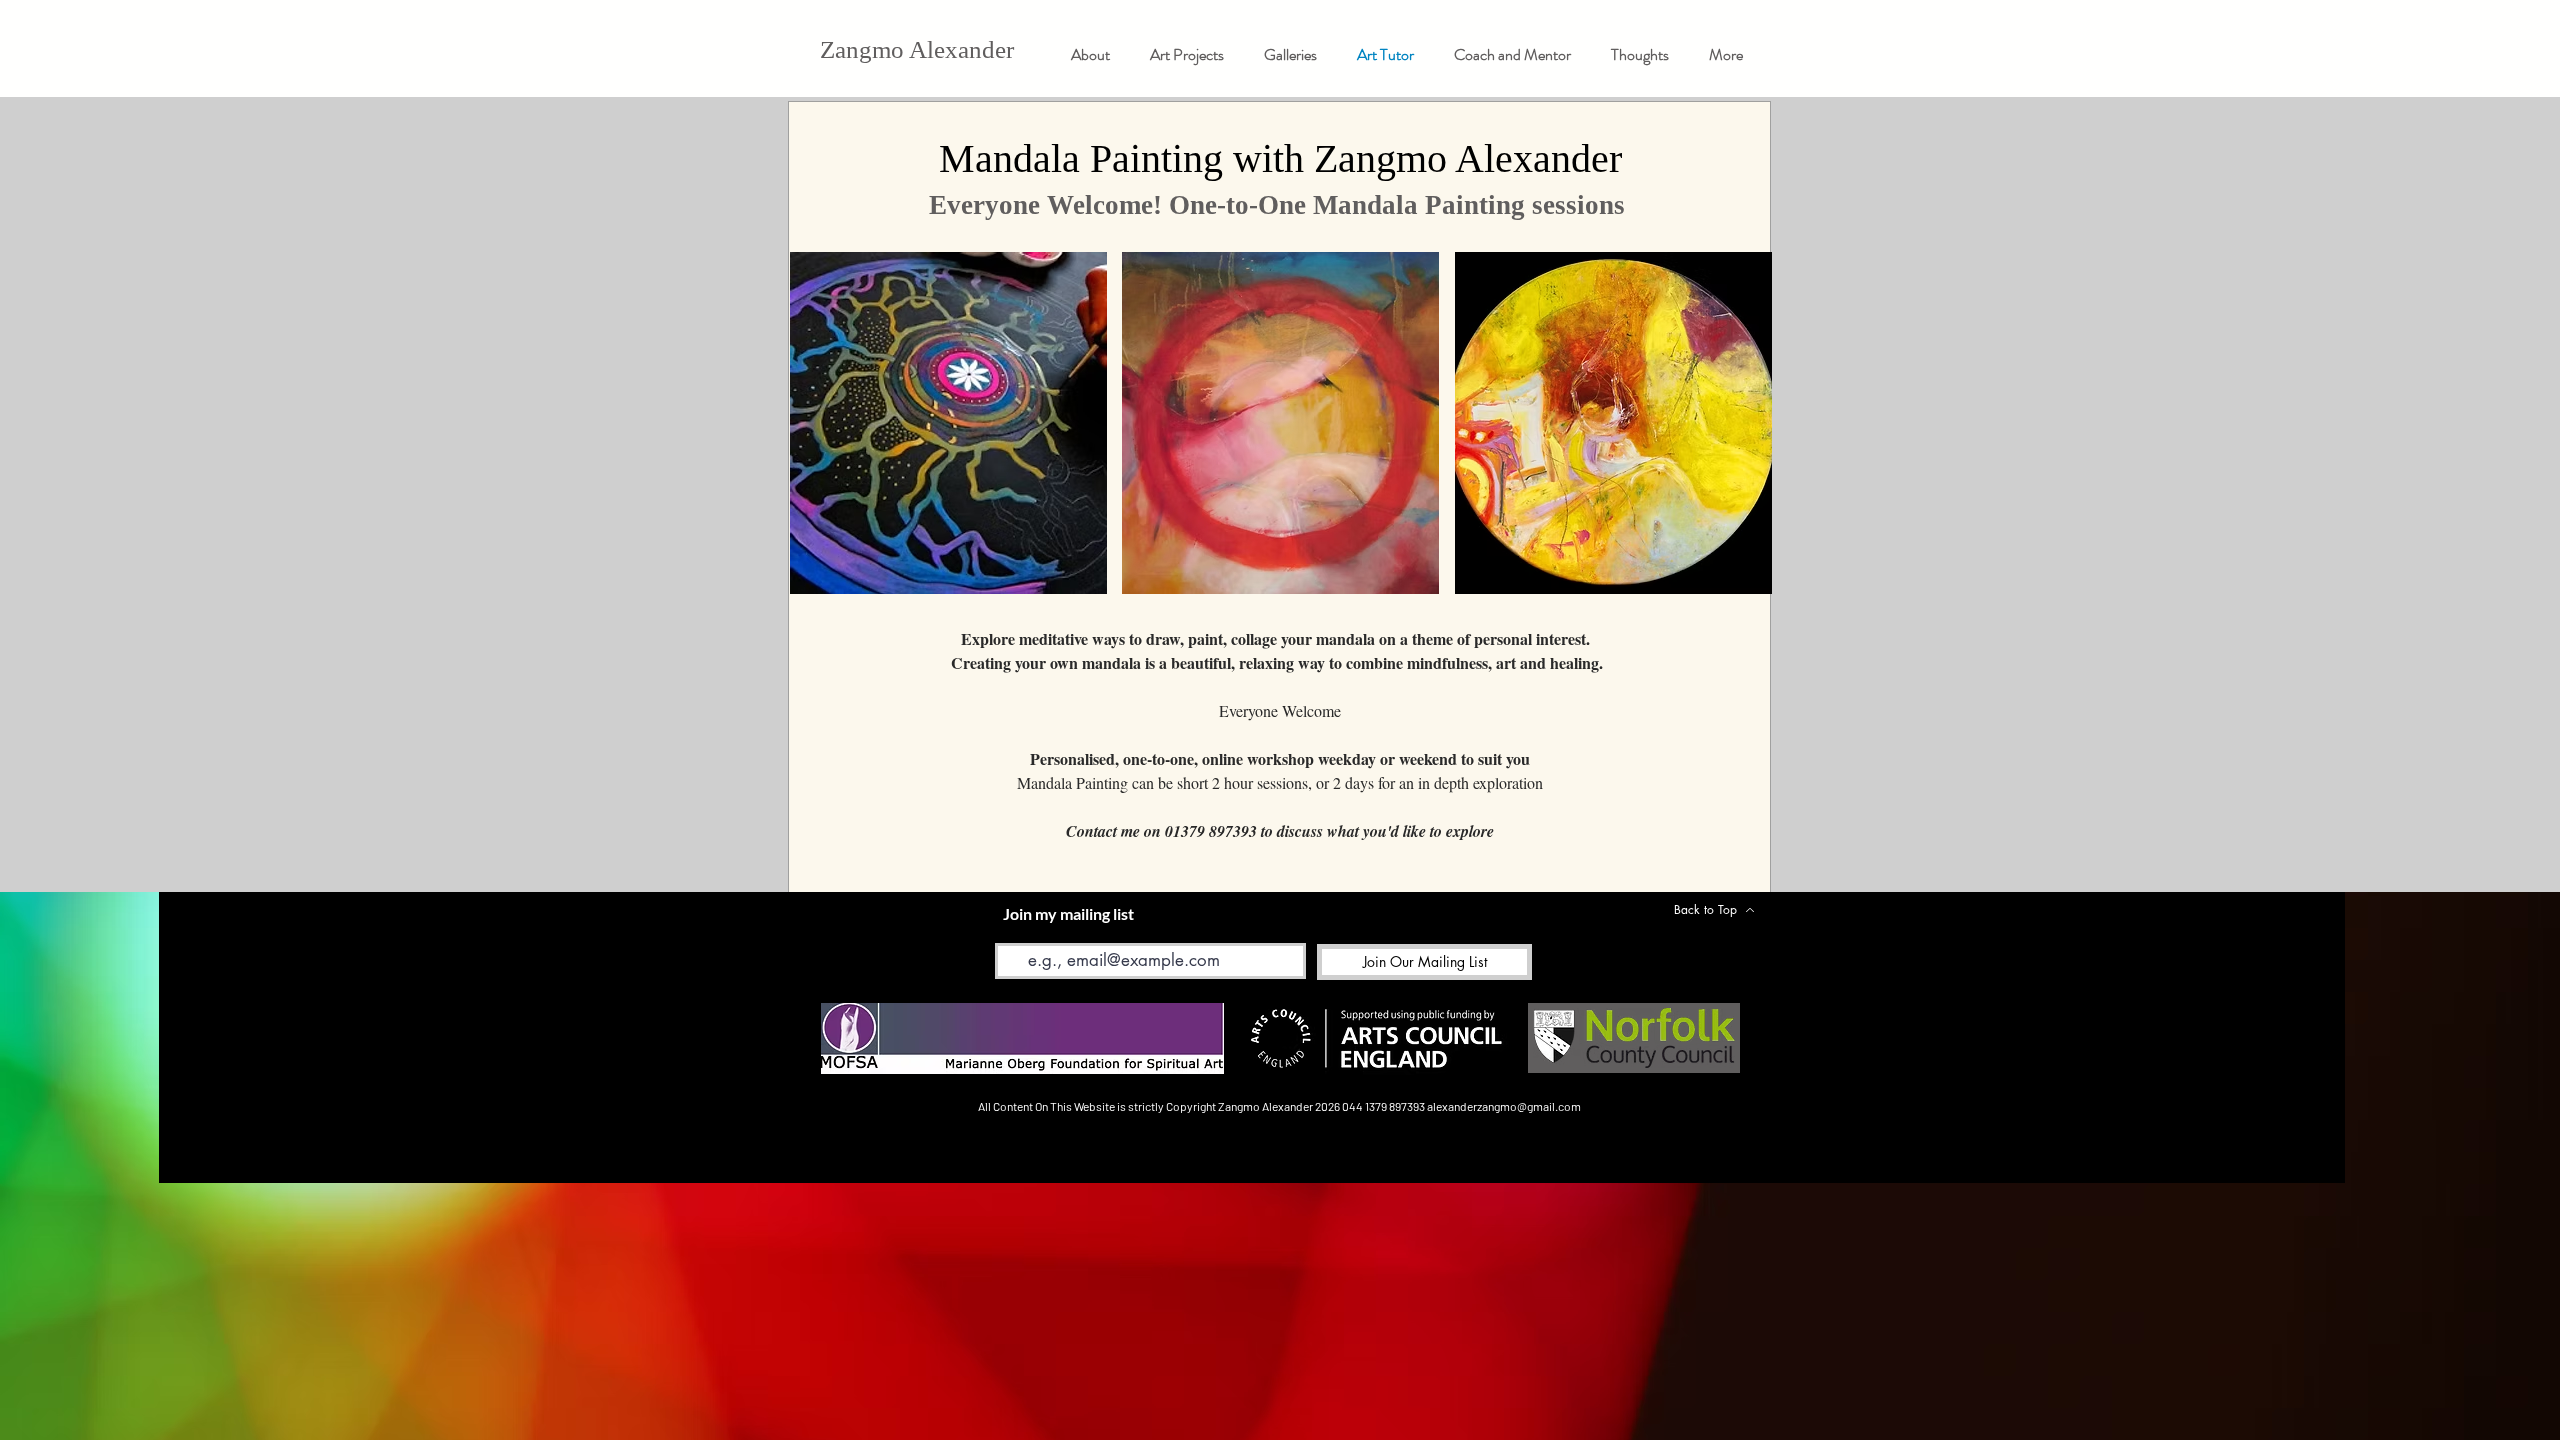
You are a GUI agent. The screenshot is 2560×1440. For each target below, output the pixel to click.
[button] (1290, 54)
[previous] (826, 433)
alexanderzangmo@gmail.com (1504, 1106)
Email (1011, 928)
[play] (1729, 576)
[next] (1735, 433)
